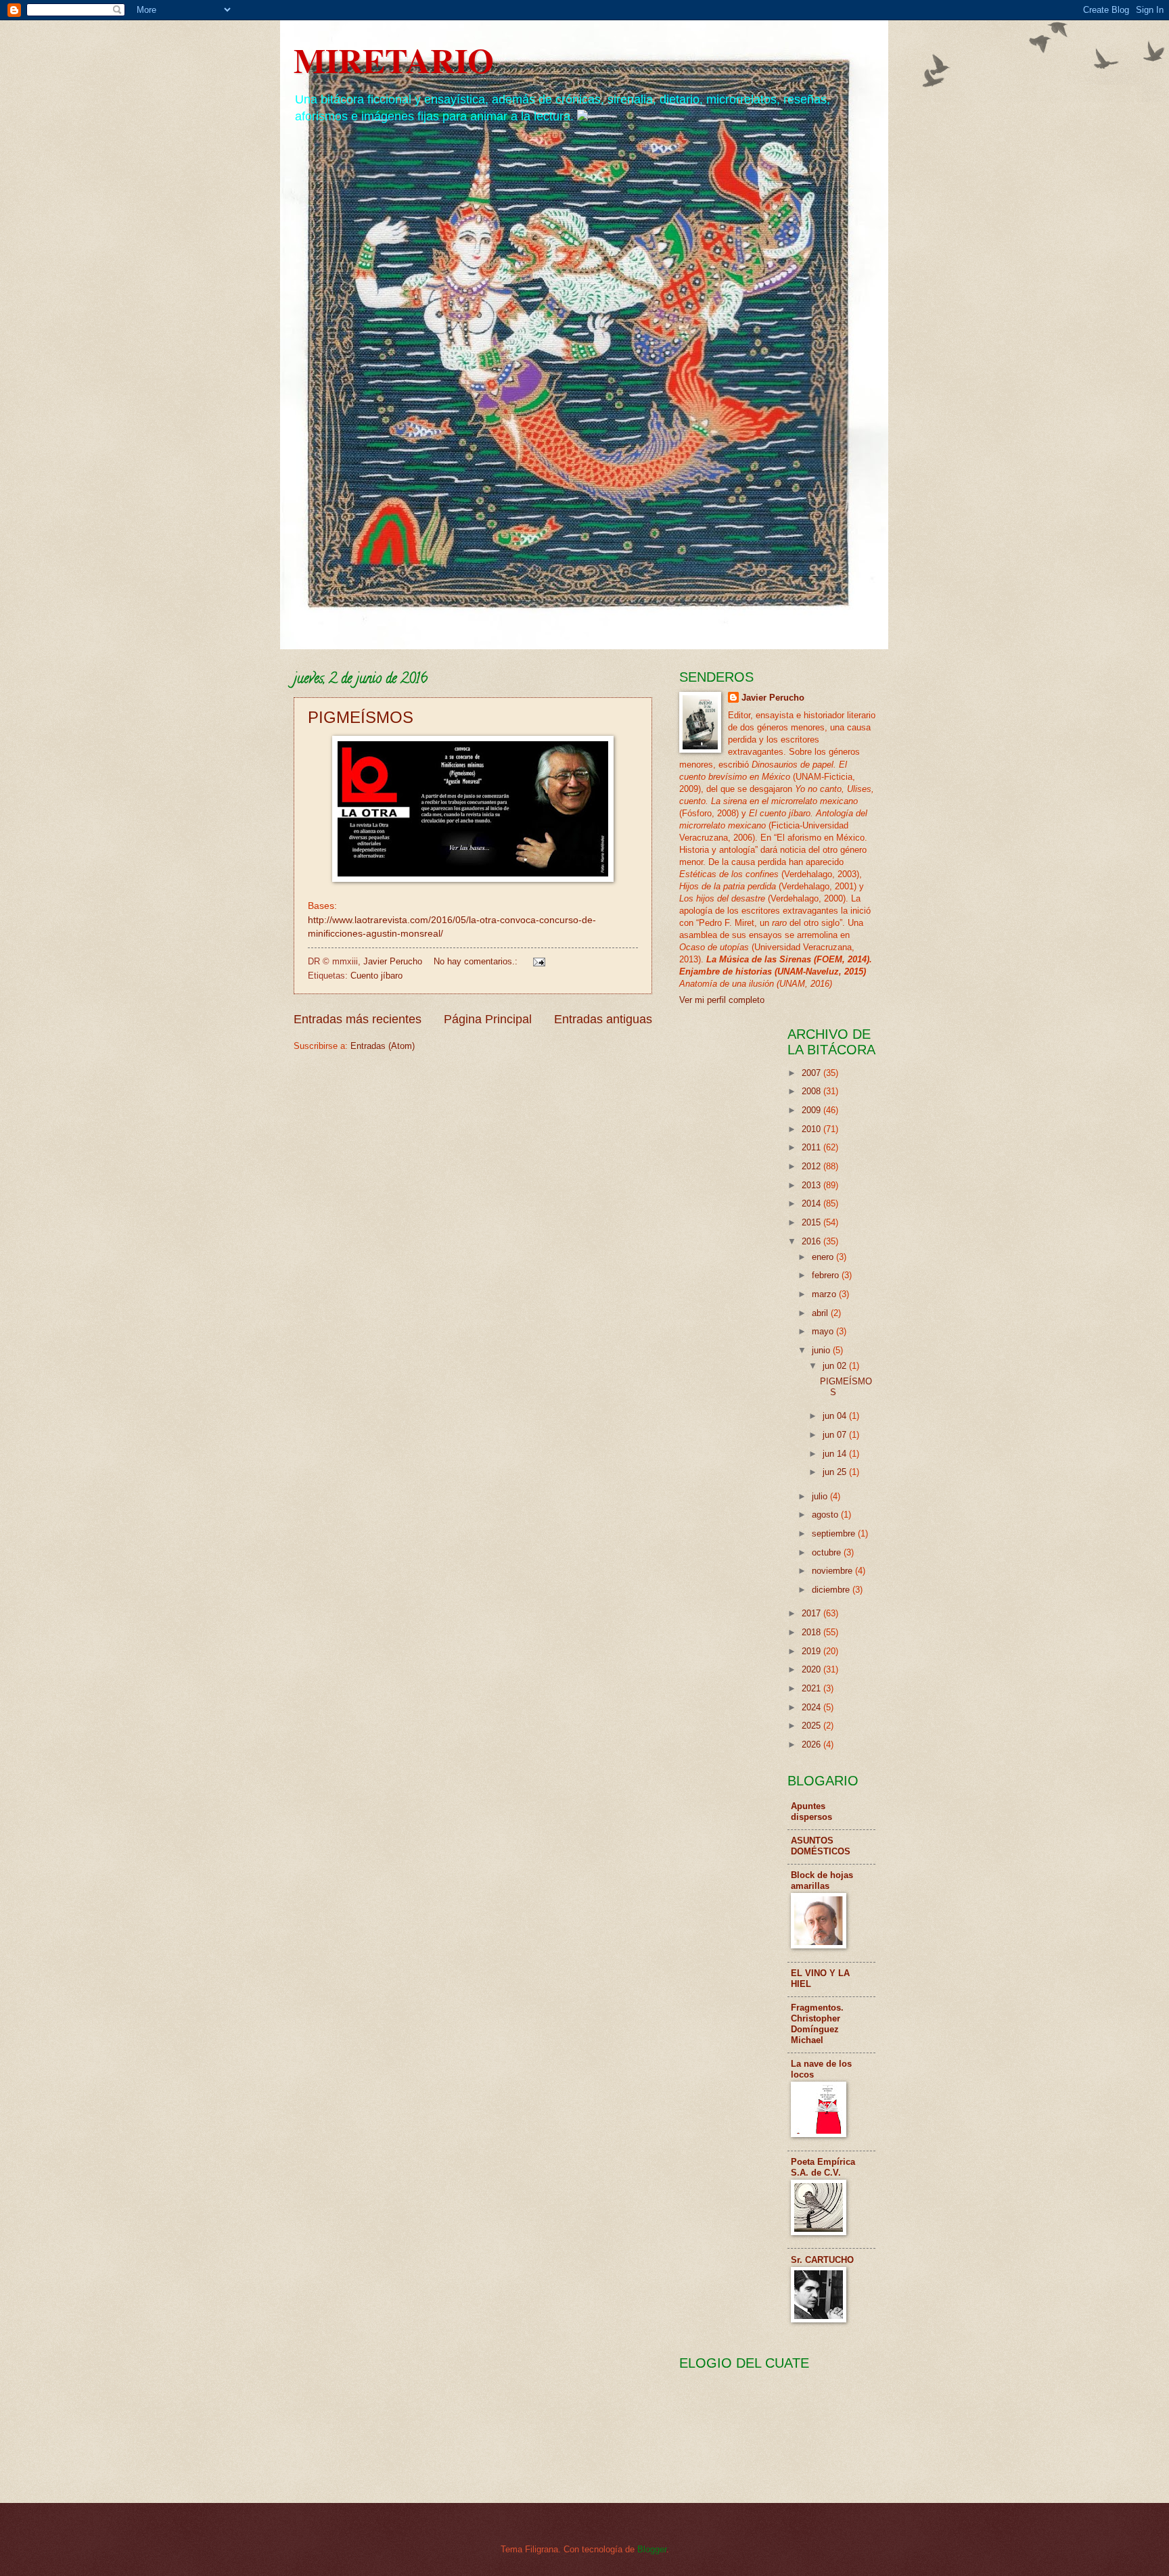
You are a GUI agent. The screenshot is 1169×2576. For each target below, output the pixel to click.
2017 (812, 1613)
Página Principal (488, 1019)
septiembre (835, 1533)
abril (821, 1313)
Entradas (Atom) (383, 1046)
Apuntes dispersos (811, 1811)
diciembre (832, 1590)
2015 (812, 1222)
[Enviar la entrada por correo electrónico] (538, 961)
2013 (812, 1185)
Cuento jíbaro (376, 976)
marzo (825, 1294)
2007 (812, 1073)
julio (821, 1496)
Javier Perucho (773, 698)
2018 (812, 1632)
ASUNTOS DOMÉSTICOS (821, 1846)
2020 (812, 1669)
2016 (812, 1241)
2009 (812, 1110)
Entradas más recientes (358, 1019)
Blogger (652, 2549)
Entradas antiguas (603, 1019)
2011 (812, 1147)
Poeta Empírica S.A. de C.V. (823, 2167)
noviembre (833, 1571)
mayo (824, 1331)
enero (824, 1257)
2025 (812, 1726)
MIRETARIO (394, 60)
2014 (812, 1203)
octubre (828, 1552)
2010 (812, 1129)
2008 (812, 1091)
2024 (812, 1707)
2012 (812, 1166)
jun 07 (836, 1435)
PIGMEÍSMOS (361, 717)
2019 (812, 1651)
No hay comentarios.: (477, 961)
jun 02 (836, 1366)
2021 (812, 1688)
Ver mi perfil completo (722, 1000)
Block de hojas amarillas (822, 1880)
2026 (812, 1744)
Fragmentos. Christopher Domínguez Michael (817, 2024)
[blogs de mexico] (582, 116)
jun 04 (836, 1416)
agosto (826, 1515)
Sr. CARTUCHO (822, 2260)
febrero (827, 1275)
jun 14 (836, 1454)
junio (822, 1350)
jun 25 (836, 1472)
